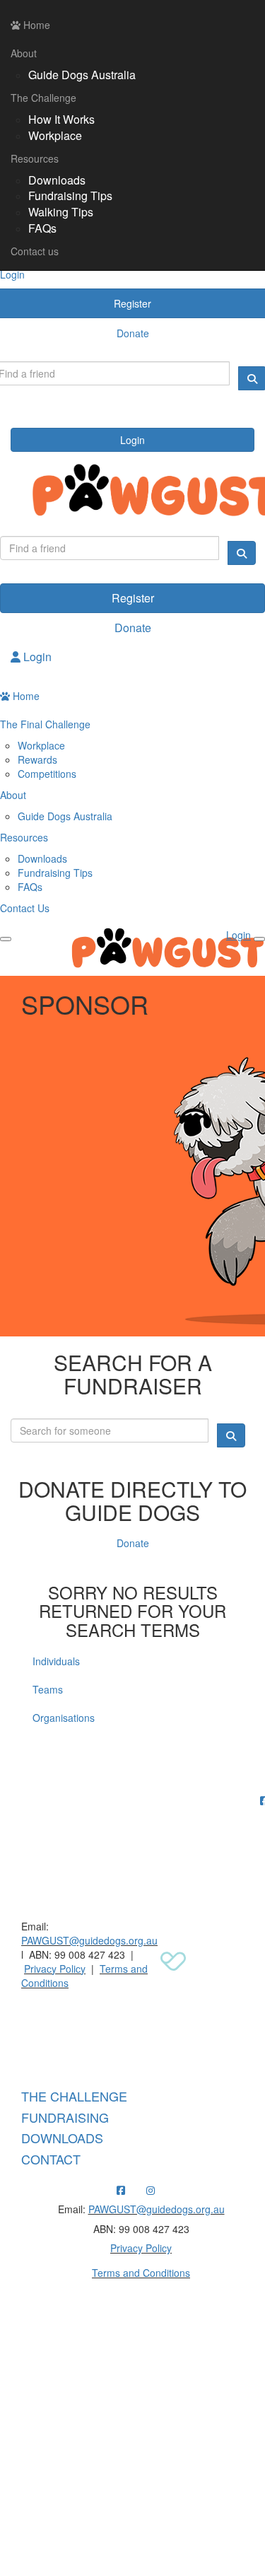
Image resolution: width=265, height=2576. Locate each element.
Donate (133, 628)
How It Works (61, 119)
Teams (48, 1689)
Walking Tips (61, 212)
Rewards (37, 759)
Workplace (55, 135)
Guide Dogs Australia (82, 75)
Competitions (47, 774)
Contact (51, 2159)
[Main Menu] (6, 939)
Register (133, 598)
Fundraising (65, 2117)
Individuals (56, 1661)
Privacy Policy (55, 1969)
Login (132, 440)
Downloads (57, 180)
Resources (35, 158)
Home (35, 25)
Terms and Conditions (141, 2273)
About (24, 53)
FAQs (42, 228)
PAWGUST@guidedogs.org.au (89, 1940)
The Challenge (43, 98)
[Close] (259, 939)
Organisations (64, 1718)
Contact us (35, 251)
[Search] (242, 553)
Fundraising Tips (70, 196)
